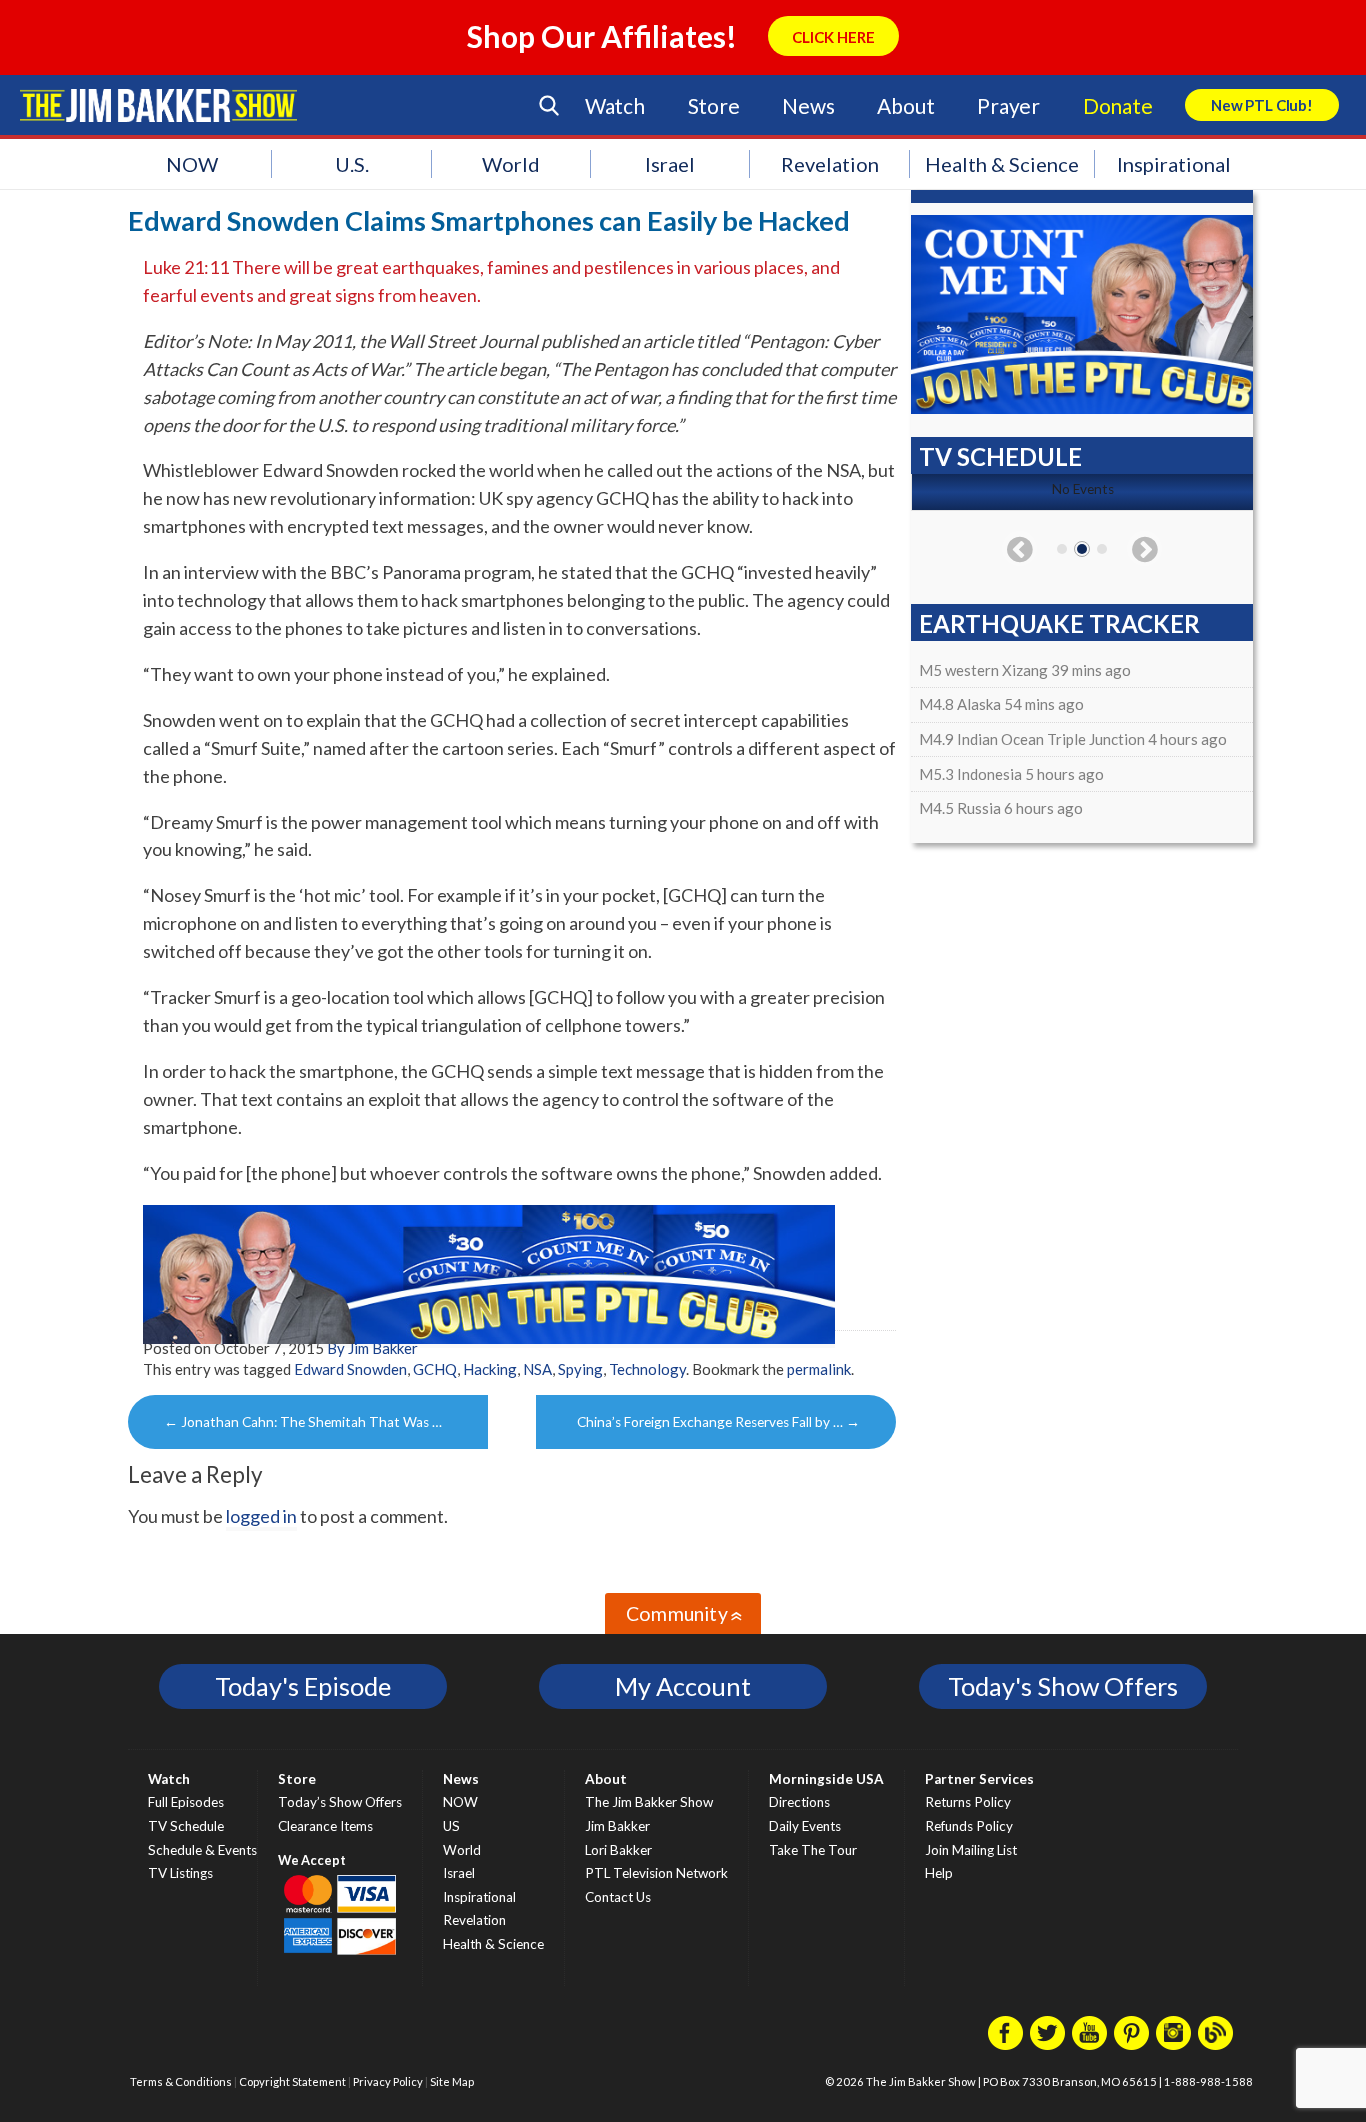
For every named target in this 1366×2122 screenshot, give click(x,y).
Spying (580, 1369)
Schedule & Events (202, 1850)
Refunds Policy (969, 1826)
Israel (670, 164)
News (808, 105)
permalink (819, 1369)
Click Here (833, 37)
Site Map (452, 2081)
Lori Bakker (618, 1850)
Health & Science (1002, 164)
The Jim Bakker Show (649, 1802)
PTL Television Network (656, 1873)
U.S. (352, 164)
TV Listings (180, 1873)
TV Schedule (186, 1826)
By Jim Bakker (372, 1348)
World (511, 164)
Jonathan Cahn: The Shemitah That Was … (303, 1422)
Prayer (1008, 105)
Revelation (830, 164)
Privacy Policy (388, 2081)
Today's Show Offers (1063, 1686)
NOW (192, 164)
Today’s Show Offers (340, 1802)
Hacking (490, 1369)
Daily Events (805, 1826)
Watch (615, 105)
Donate (1118, 105)
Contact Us (618, 1897)
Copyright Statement (292, 2081)
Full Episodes (186, 1802)
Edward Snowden (350, 1369)
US (451, 1826)
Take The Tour (813, 1850)
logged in (261, 1516)
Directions (799, 1802)
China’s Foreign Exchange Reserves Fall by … (718, 1422)
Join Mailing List (971, 1850)
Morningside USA (826, 1779)
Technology (647, 1369)
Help (939, 1873)
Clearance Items (325, 1826)
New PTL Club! (1262, 105)
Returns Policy (968, 1802)
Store (714, 105)
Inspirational (1174, 164)
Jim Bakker (158, 105)
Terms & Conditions (181, 2081)
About (905, 105)
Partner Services (979, 1779)
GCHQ (435, 1369)
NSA (537, 1369)
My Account (683, 1686)
